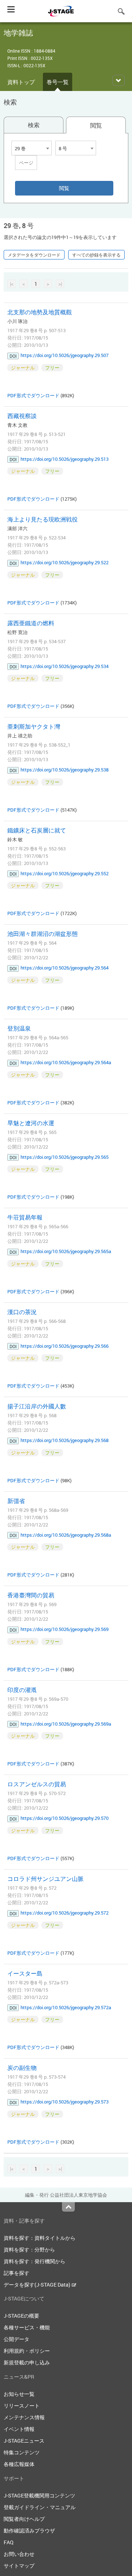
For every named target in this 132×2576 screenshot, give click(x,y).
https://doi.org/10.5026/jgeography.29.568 (65, 1440)
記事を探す (16, 2273)
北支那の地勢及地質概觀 (40, 312)
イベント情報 (19, 2429)
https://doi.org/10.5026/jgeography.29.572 (65, 1913)
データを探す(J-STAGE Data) (38, 2285)
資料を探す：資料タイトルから (40, 2238)
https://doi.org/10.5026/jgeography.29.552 (65, 873)
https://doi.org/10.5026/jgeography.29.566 (65, 1346)
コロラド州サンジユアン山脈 (45, 1879)
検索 (34, 125)
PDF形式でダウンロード (33, 395)
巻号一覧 (58, 82)
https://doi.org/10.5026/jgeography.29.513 (65, 459)
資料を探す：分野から (29, 2249)
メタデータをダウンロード (34, 255)
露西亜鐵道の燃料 (31, 623)
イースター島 (25, 1973)
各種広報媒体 (19, 2464)
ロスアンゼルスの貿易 (37, 1784)
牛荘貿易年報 (25, 1217)
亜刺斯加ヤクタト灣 (34, 726)
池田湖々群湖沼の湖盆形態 (43, 934)
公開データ (16, 2339)
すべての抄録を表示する (96, 255)
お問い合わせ (19, 2554)
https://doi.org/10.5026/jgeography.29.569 (65, 1629)
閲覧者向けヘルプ (24, 2519)
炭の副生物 (22, 2068)
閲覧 (96, 125)
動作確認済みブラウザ (29, 2531)
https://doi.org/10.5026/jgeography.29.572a (66, 2007)
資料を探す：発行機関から (34, 2261)
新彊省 (16, 1501)
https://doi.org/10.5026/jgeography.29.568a (66, 1535)
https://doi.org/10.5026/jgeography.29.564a (66, 1062)
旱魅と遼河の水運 (31, 1123)
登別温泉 (19, 1028)
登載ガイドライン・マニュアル (40, 2507)
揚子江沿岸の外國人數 (37, 1406)
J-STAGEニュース (24, 2441)
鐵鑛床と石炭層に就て (37, 830)
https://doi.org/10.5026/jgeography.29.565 (65, 1157)
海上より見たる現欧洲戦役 (43, 519)
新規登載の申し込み (27, 2362)
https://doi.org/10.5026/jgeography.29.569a (66, 1724)
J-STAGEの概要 (21, 2316)
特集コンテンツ (22, 2452)
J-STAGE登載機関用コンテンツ (39, 2495)
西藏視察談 (22, 416)
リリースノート (22, 2406)
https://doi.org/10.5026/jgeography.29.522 (65, 562)
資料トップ (21, 82)
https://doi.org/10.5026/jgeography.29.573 (65, 2102)
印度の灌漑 (22, 1690)
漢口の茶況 (22, 1312)
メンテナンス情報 (24, 2417)
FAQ (9, 2542)
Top (68, 2207)
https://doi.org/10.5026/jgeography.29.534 (65, 666)
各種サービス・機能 (27, 2327)
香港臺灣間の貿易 (31, 1595)
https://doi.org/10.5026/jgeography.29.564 (65, 968)
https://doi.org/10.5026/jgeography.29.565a (66, 1251)
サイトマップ (19, 2566)
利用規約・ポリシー (27, 2351)
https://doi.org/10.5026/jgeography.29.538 (65, 770)
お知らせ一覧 (19, 2394)
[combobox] (32, 148)
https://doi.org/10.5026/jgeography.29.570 (65, 1818)
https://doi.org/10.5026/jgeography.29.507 (65, 355)
